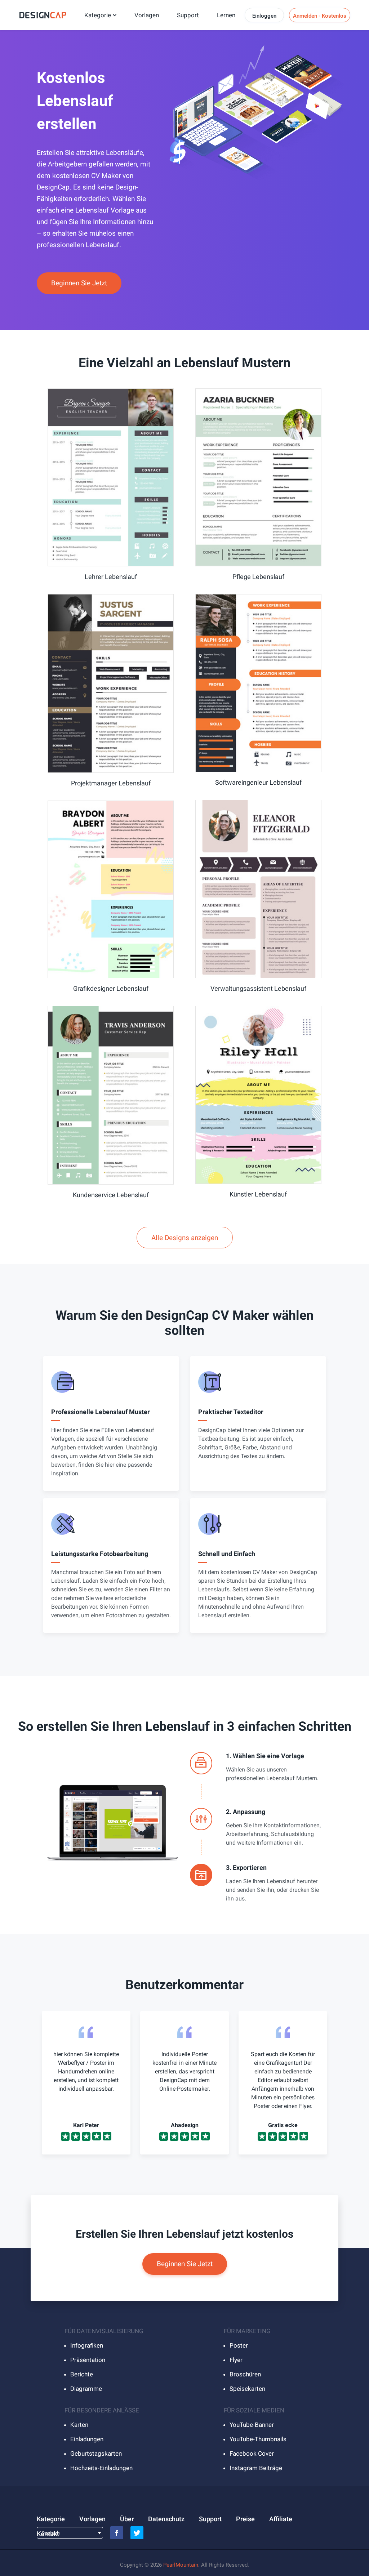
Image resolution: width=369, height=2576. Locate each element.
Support (188, 15)
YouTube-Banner (252, 2425)
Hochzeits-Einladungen (101, 2468)
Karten (79, 2425)
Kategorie (98, 15)
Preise (245, 2519)
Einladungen (87, 2439)
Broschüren (245, 2374)
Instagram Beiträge (256, 2468)
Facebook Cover (252, 2454)
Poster (239, 2345)
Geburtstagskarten (96, 2454)
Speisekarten (247, 2389)
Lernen (226, 15)
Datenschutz (166, 2519)
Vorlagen (147, 15)
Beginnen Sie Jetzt (79, 283)
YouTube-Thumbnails (258, 2439)
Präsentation (88, 2360)
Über (127, 2519)
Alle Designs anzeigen (185, 1238)
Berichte (82, 2374)
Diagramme (86, 2389)
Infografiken (87, 2345)
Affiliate (281, 2519)
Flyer (236, 2360)
